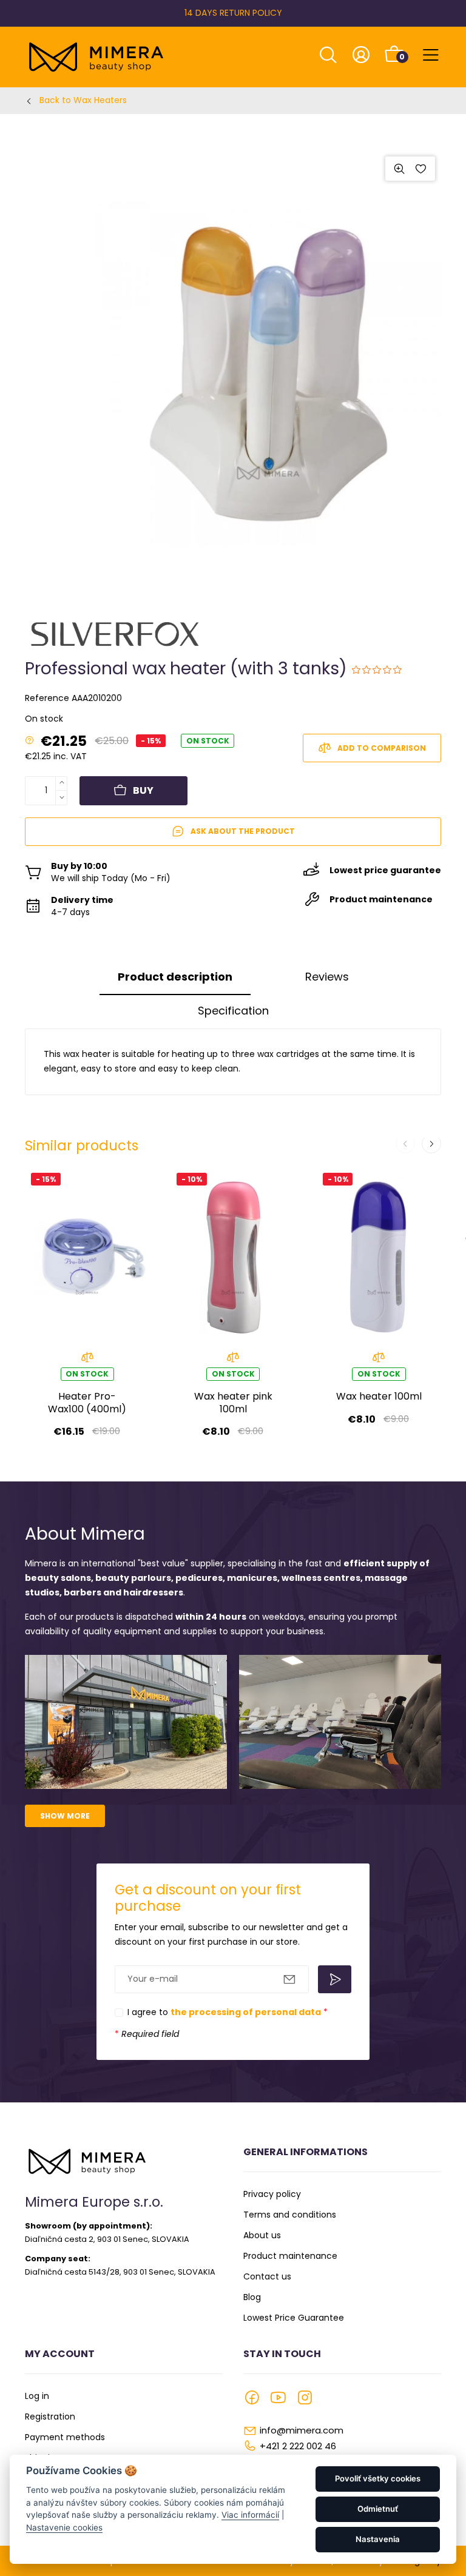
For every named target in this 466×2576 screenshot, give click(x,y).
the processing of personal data (246, 2012)
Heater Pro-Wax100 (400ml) (87, 1403)
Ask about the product (243, 831)
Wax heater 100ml (379, 1397)
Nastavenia (378, 2539)
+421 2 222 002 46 (298, 2446)
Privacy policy (272, 2194)
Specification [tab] (233, 1011)
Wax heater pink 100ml (233, 1403)
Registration (50, 2417)
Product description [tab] (175, 977)
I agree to (228, 2012)
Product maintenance (290, 2256)
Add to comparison (382, 748)
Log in (37, 2396)
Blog (252, 2297)
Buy (143, 790)
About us (262, 2235)
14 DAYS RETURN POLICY (233, 13)
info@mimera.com (302, 2430)
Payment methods (65, 2437)
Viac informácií (250, 2515)
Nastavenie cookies (64, 2527)
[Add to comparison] (87, 1360)
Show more (65, 1816)
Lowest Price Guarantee (294, 2318)
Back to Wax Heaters (83, 100)
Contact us (267, 2276)
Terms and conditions (290, 2215)
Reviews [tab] (327, 977)
